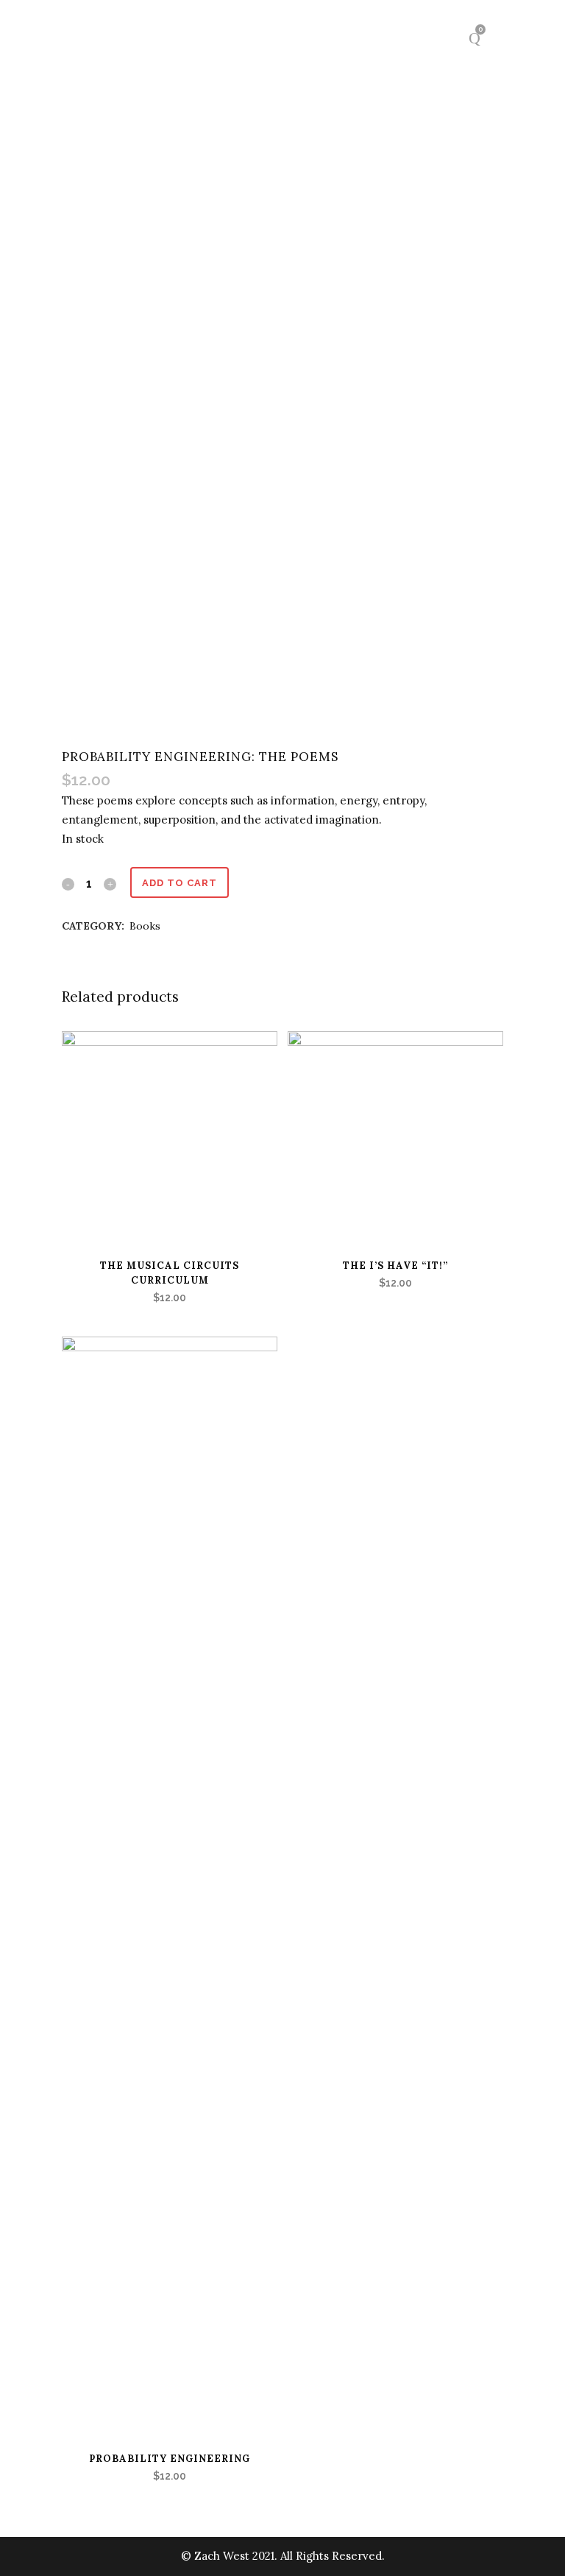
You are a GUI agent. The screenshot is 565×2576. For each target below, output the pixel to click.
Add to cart (180, 883)
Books (145, 926)
